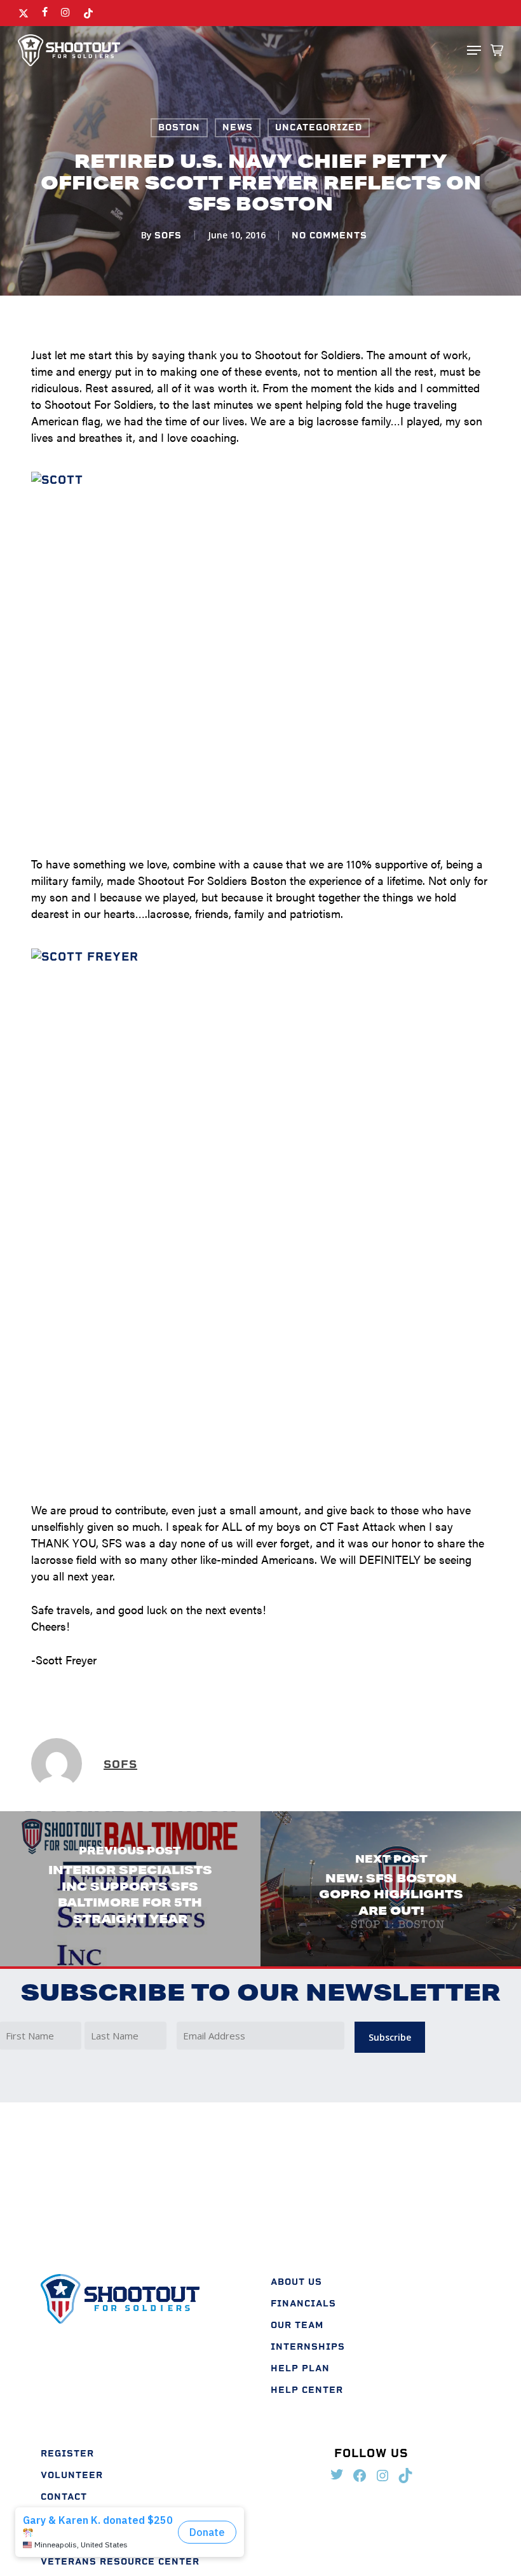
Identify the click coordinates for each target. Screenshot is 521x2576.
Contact (64, 2497)
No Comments (329, 236)
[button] (474, 50)
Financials (303, 2304)
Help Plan (300, 2368)
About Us (296, 2282)
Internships (308, 2347)
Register (67, 2454)
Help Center (307, 2390)
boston (179, 127)
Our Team (297, 2325)
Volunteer (72, 2475)
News (238, 127)
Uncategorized (319, 127)
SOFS (168, 236)
